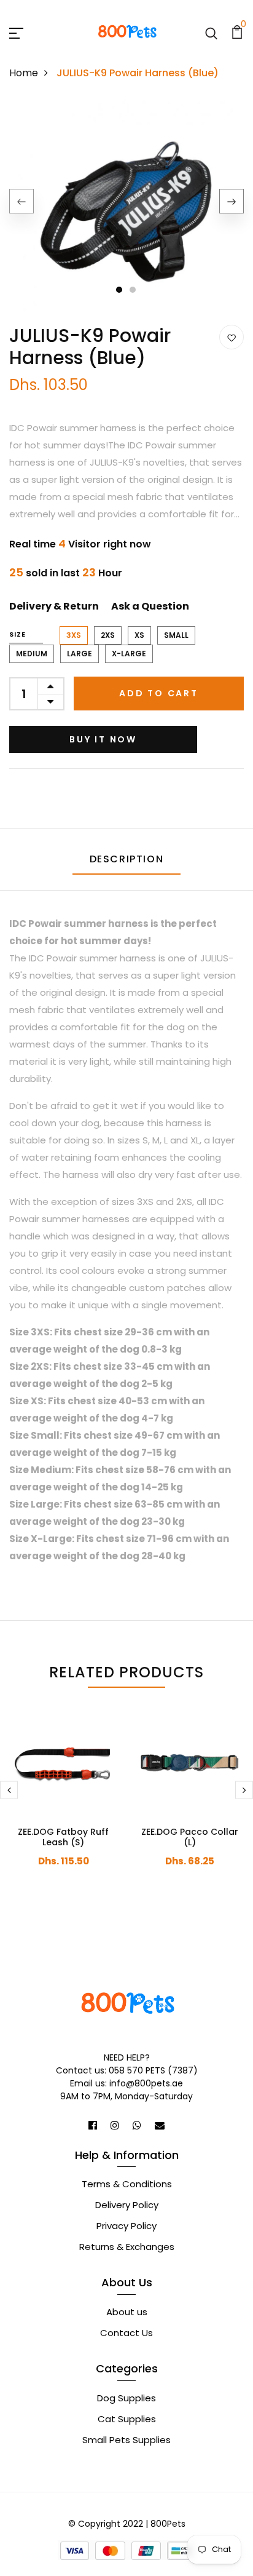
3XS (74, 635)
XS (139, 635)
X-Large (129, 654)
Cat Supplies (127, 2419)
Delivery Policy (127, 2205)
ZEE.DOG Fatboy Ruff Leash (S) (63, 1837)
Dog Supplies (126, 2398)
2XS (108, 635)
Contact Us (126, 2333)
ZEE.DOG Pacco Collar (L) (190, 1837)
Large (80, 654)
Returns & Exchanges (127, 2247)
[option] (126, 212)
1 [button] (119, 290)
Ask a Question (150, 606)
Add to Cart (159, 693)
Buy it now (103, 739)
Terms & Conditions (127, 2184)
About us (127, 2312)
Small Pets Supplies (126, 2440)
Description (127, 859)
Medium (32, 654)
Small (176, 635)
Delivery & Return (54, 606)
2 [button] (133, 290)
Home (24, 73)
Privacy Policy (126, 2226)
